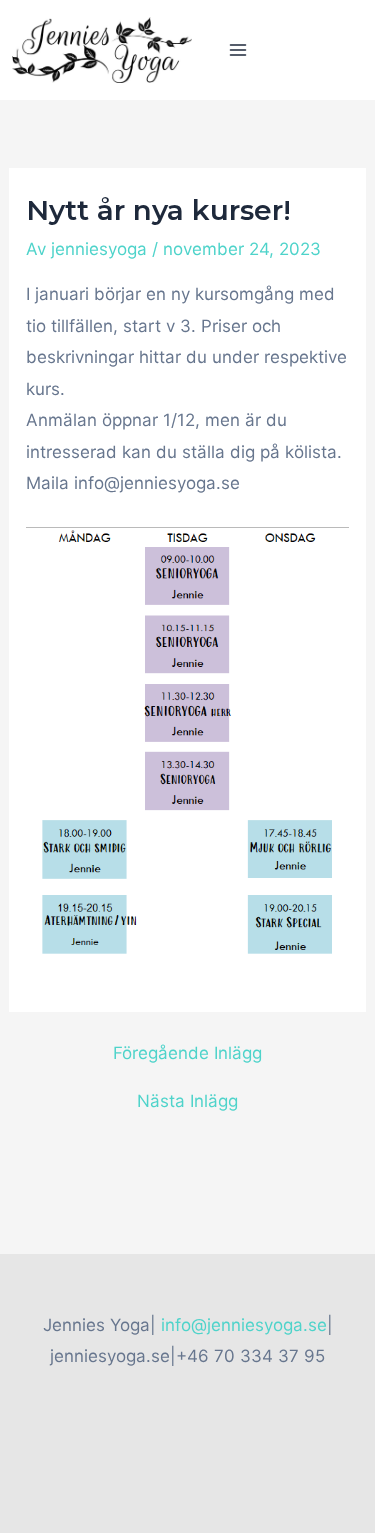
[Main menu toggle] (238, 50)
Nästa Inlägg (187, 1101)
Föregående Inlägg (187, 1053)
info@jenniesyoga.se (244, 1325)
